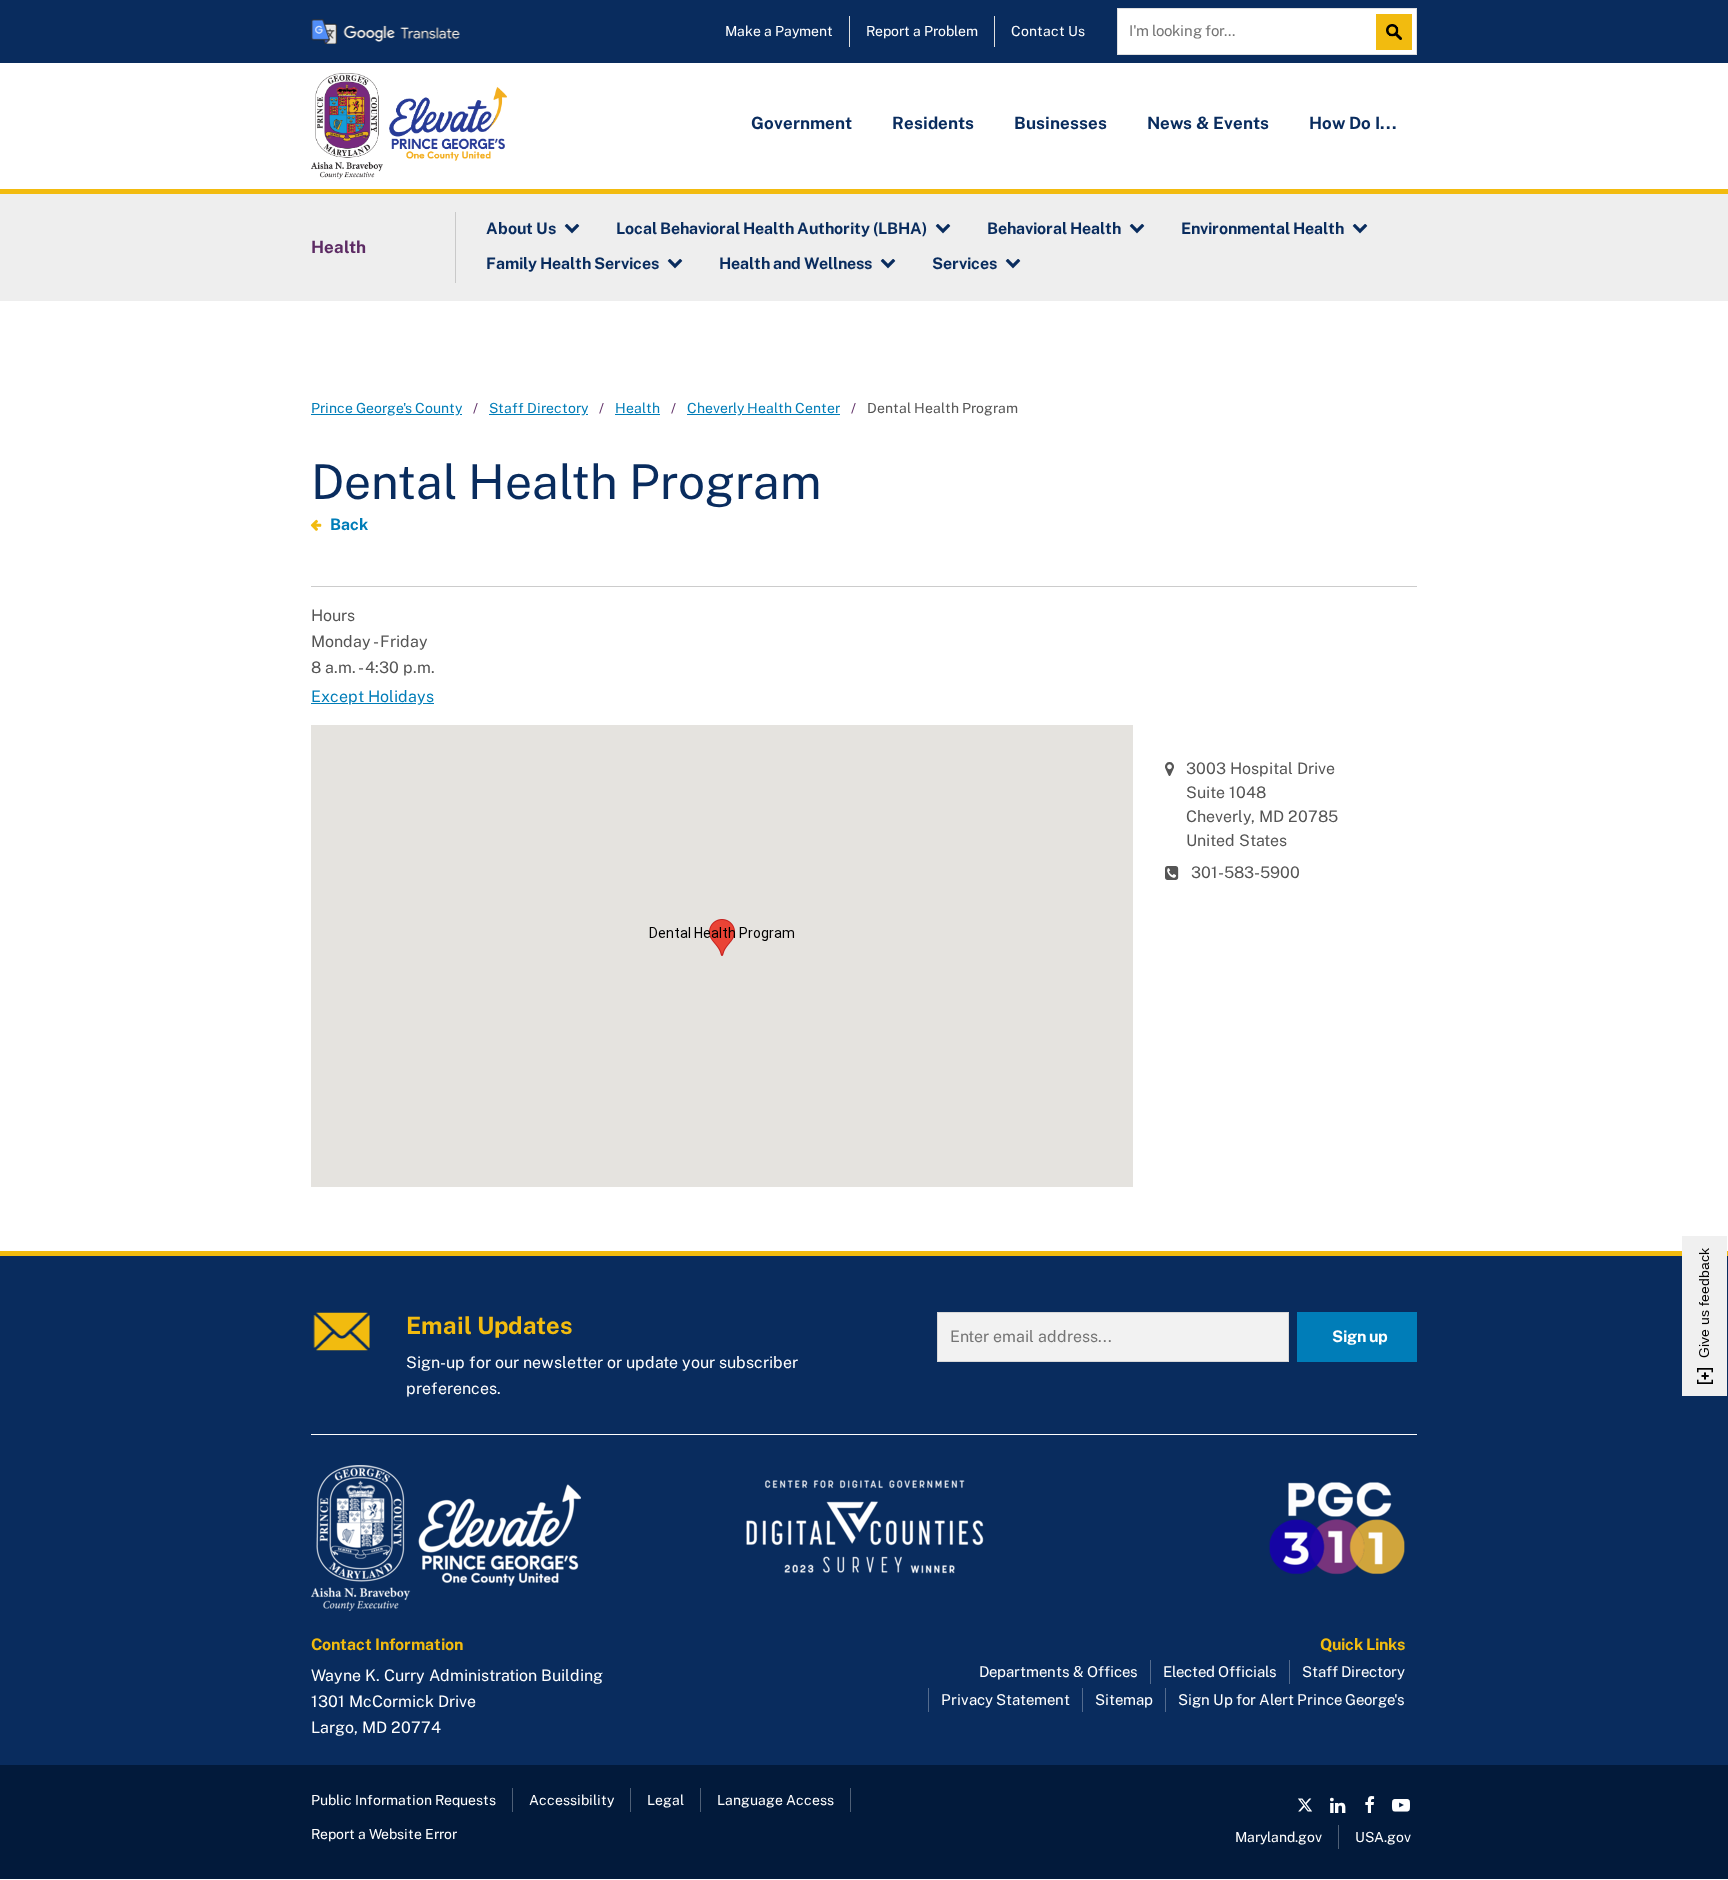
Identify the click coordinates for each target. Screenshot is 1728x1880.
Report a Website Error (384, 1834)
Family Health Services (572, 263)
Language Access (775, 1800)
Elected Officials (1220, 1671)
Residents (933, 123)
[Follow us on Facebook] (1369, 1805)
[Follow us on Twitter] (1305, 1805)
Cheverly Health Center (763, 408)
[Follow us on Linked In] (1337, 1805)
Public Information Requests (403, 1800)
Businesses (1060, 123)
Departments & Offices (1058, 1671)
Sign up (1360, 1336)
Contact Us (1048, 31)
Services (964, 263)
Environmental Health (1262, 228)
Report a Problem (922, 31)
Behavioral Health (1054, 228)
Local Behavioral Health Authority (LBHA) (771, 228)
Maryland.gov (1278, 1837)
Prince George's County (386, 408)
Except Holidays (372, 696)
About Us (521, 228)
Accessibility (571, 1800)
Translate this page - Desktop (386, 31)
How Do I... (1353, 123)
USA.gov (1383, 1837)
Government (801, 123)
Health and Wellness (795, 263)
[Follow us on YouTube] (1401, 1805)
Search (1399, 32)
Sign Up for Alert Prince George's (1291, 1699)
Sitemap (1124, 1699)
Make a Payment (779, 31)
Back (349, 524)
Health (338, 247)
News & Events (1208, 123)
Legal (665, 1800)
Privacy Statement (1005, 1699)
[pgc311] (484, 1538)
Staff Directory (538, 408)
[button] (722, 937)
